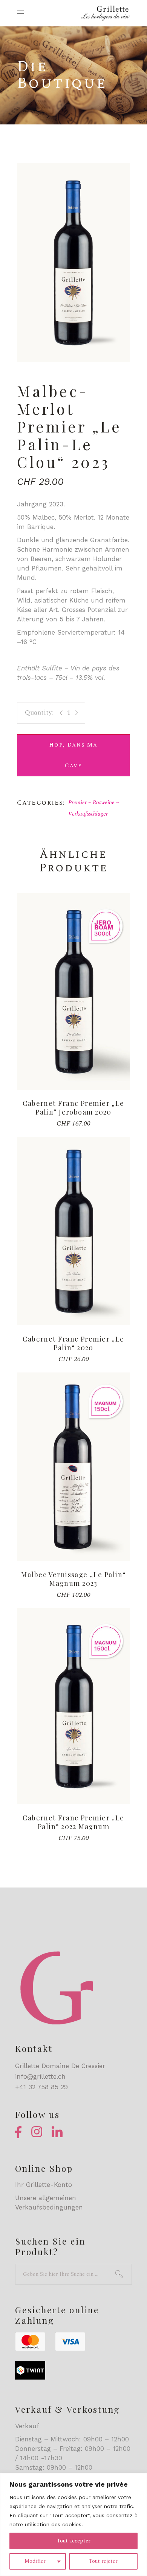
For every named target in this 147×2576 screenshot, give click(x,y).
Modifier (35, 2561)
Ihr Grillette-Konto (44, 2185)
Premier (77, 803)
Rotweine (104, 803)
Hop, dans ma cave (73, 755)
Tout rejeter (103, 2561)
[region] (73, 2525)
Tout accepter (74, 2541)
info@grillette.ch (40, 2076)
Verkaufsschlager (88, 814)
